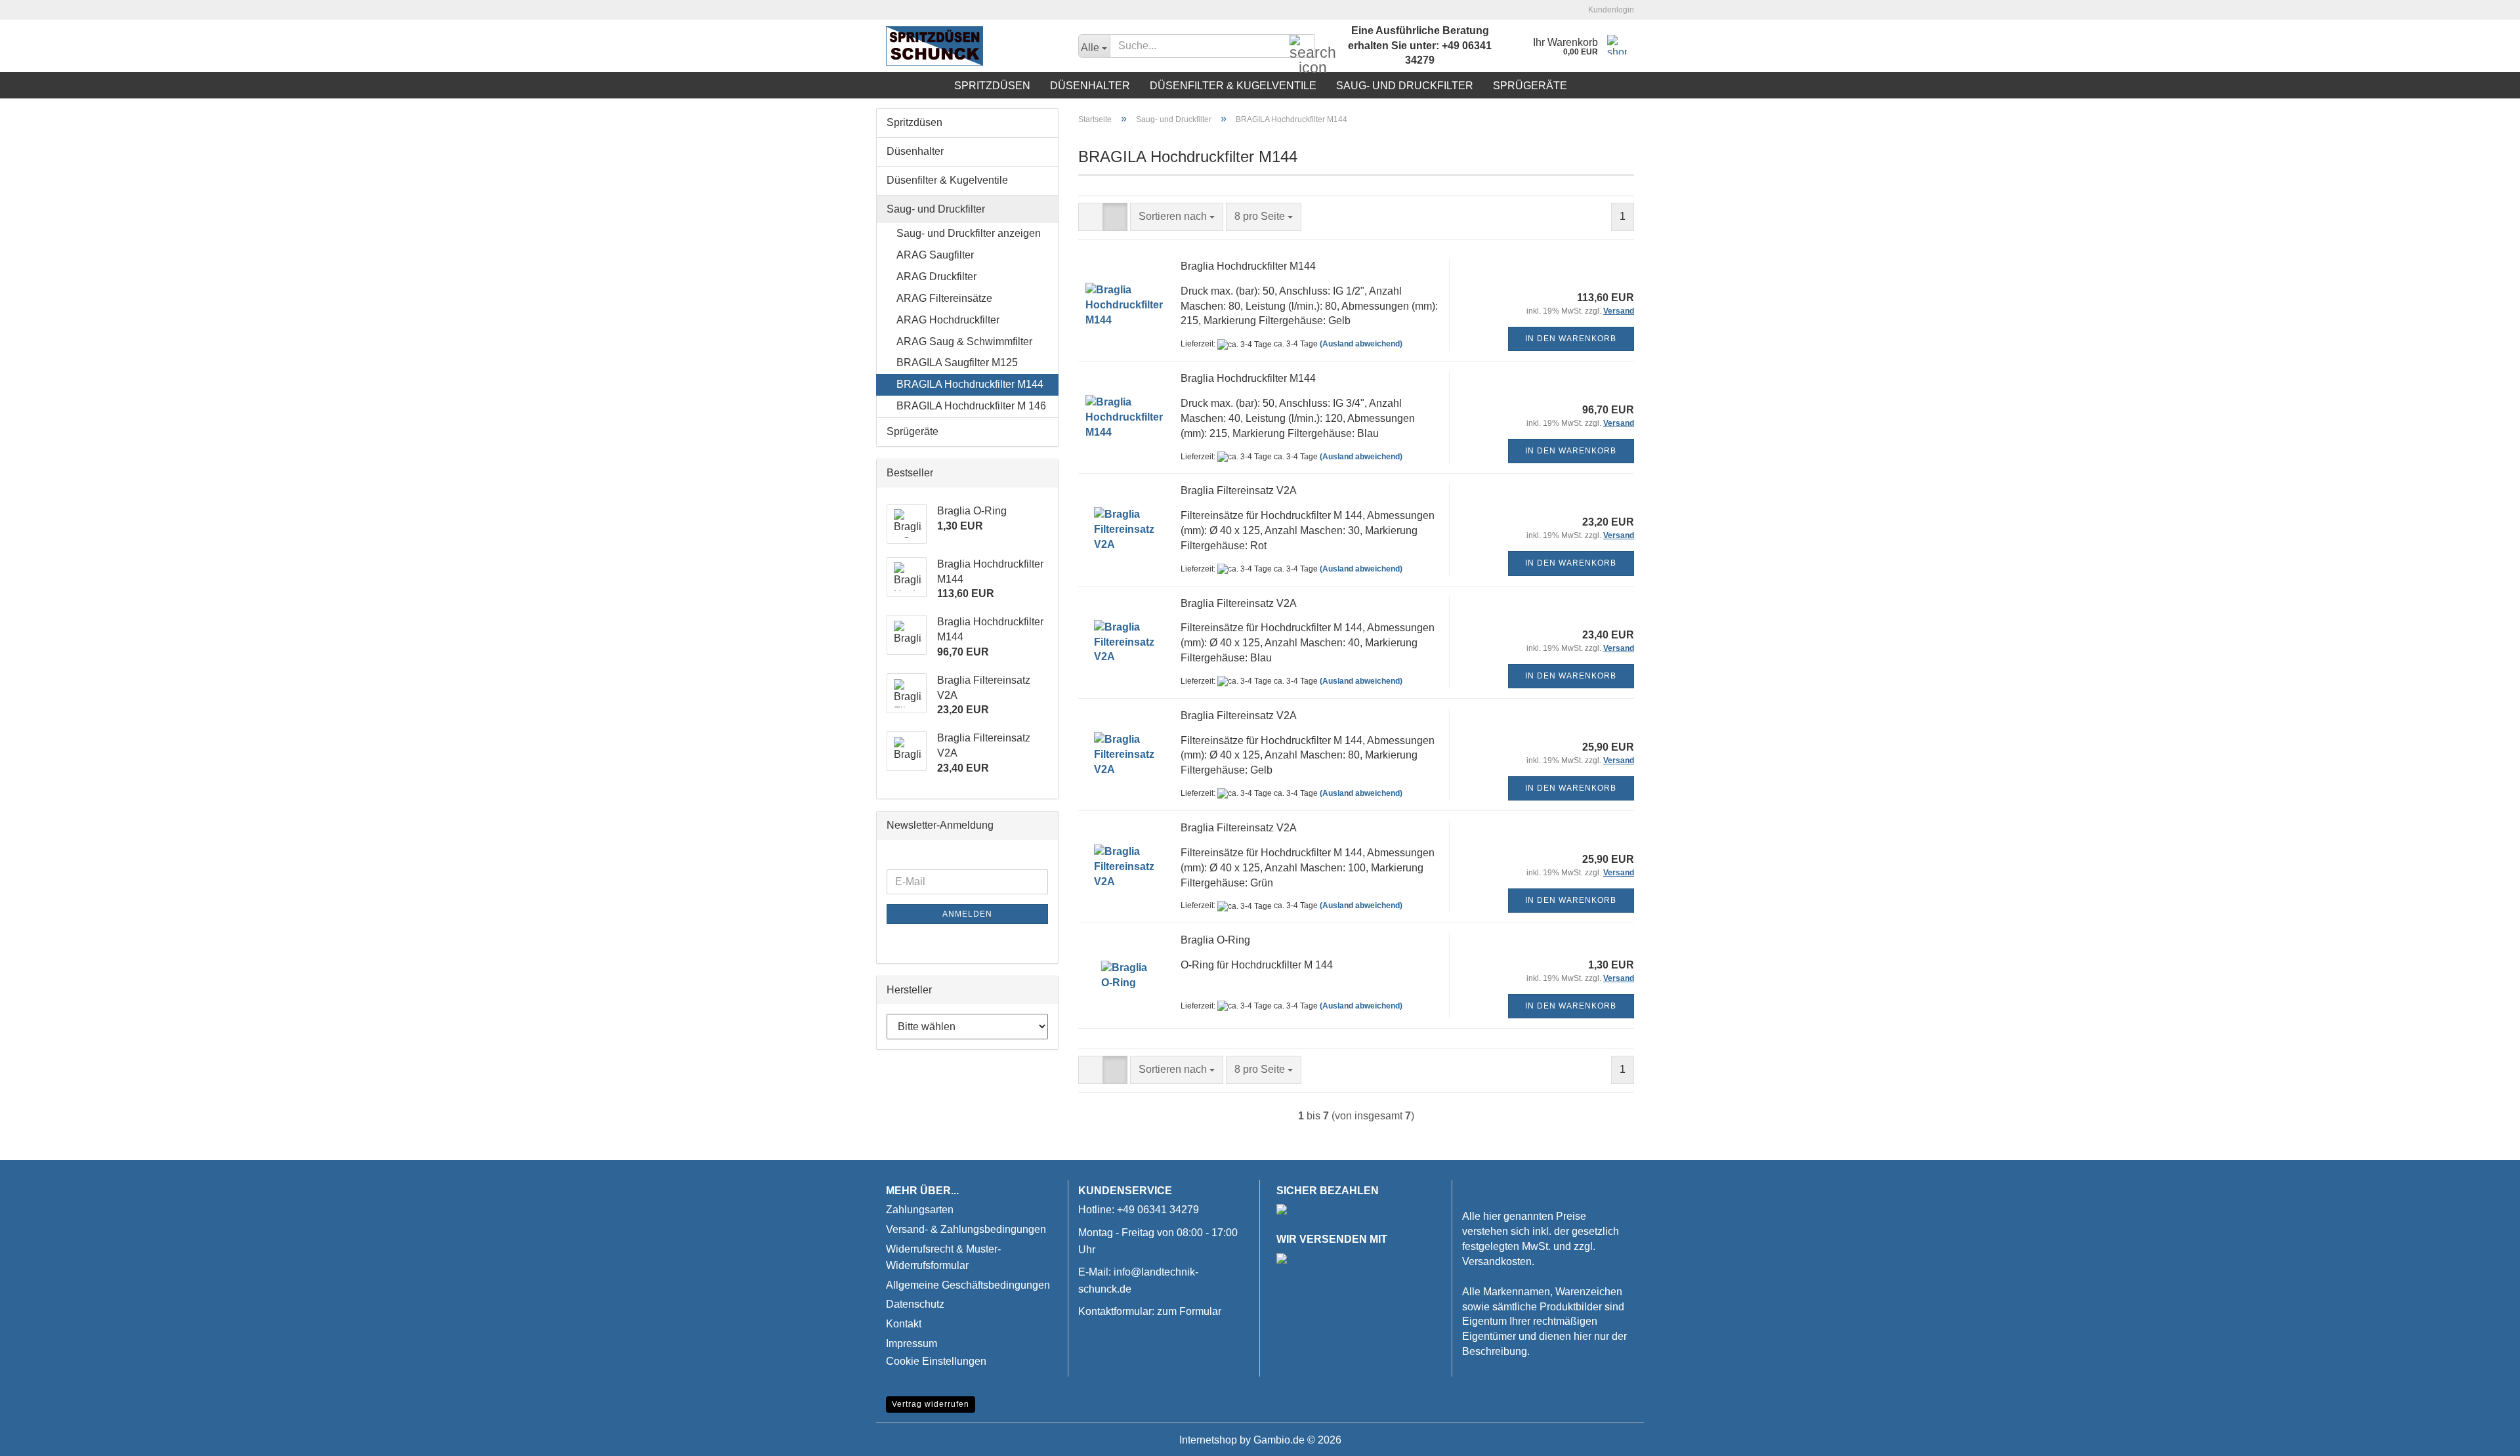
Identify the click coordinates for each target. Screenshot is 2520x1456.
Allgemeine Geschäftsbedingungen (968, 1285)
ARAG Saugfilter (935, 255)
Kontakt (904, 1324)
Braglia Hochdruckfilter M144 (1248, 266)
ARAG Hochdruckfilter (948, 320)
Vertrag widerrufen (931, 1404)
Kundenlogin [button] (1609, 10)
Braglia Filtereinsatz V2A (1239, 490)
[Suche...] (1302, 47)
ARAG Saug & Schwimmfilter (964, 342)
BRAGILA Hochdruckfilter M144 (970, 384)
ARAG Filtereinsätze (944, 298)
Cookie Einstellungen (936, 1361)
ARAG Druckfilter (936, 277)
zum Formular (1189, 1311)
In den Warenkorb (1571, 339)
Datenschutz (915, 1304)
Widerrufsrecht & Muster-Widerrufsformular (943, 1258)
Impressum (912, 1343)
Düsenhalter (1090, 86)
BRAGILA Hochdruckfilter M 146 (971, 406)
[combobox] (1177, 217)
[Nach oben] (2484, 1436)
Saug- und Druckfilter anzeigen (969, 233)
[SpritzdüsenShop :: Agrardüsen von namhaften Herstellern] (972, 46)
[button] (1091, 217)
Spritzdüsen (992, 86)
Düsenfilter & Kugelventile (1233, 86)
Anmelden (967, 914)
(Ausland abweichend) (1361, 344)
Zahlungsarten (920, 1210)
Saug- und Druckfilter (1405, 86)
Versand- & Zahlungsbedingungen (966, 1229)
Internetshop (1208, 1440)
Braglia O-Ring (1215, 940)
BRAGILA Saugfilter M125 (957, 363)
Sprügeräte (1530, 86)
